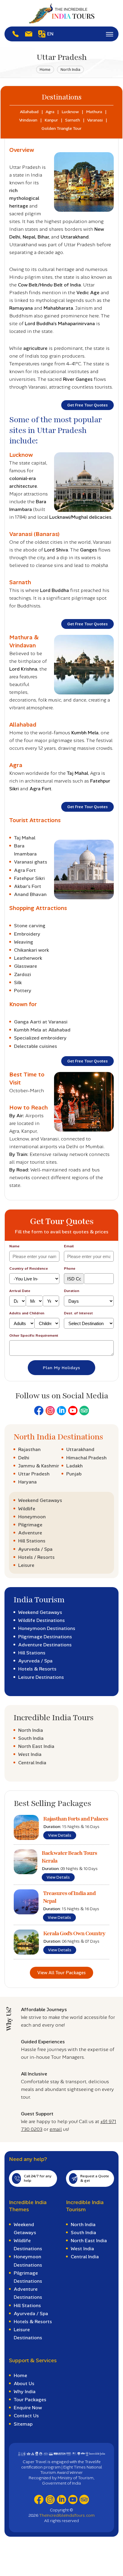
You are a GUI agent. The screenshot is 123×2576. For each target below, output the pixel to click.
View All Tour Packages (61, 1973)
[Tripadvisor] (84, 1411)
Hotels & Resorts (37, 1669)
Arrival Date (20, 1291)
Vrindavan (28, 120)
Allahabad (29, 112)
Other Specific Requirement (34, 1335)
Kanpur (51, 120)
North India (70, 70)
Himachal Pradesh (86, 1458)
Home (45, 70)
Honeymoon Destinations (47, 1628)
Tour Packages (30, 2400)
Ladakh (74, 1466)
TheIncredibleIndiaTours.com (67, 2515)
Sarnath (73, 120)
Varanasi (95, 120)
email (56, 2129)
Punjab (74, 1474)
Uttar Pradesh (34, 1474)
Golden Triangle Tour (61, 128)
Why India (25, 2392)
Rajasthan (29, 1449)
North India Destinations (58, 1437)
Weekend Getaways (40, 1500)
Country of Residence (29, 1268)
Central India (32, 1763)
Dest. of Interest (78, 1313)
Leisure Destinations (41, 1677)
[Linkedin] (61, 1411)
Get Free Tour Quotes (87, 405)
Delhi (24, 1458)
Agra (50, 112)
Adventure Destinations (45, 1645)
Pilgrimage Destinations (45, 1637)
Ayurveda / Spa (35, 1549)
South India (31, 1738)
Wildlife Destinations (41, 1620)
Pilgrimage (30, 1525)
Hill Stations (32, 1541)
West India (30, 1754)
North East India (36, 1746)
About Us (24, 2383)
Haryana (27, 1482)
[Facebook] (39, 1411)
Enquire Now (28, 2408)
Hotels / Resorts (36, 1557)
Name (14, 1246)
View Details (60, 1835)
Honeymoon (32, 1517)
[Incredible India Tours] (61, 13)
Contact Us (26, 2416)
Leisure (26, 1565)
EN (50, 34)
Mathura (94, 112)
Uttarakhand (80, 1449)
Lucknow (70, 112)
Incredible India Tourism (85, 2206)
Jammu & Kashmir (39, 1466)
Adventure (30, 1533)
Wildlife (27, 1509)
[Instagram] (50, 1411)
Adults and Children (27, 1313)
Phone (70, 1268)
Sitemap (23, 2424)
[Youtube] (73, 1411)
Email (69, 1246)
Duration (72, 1291)
